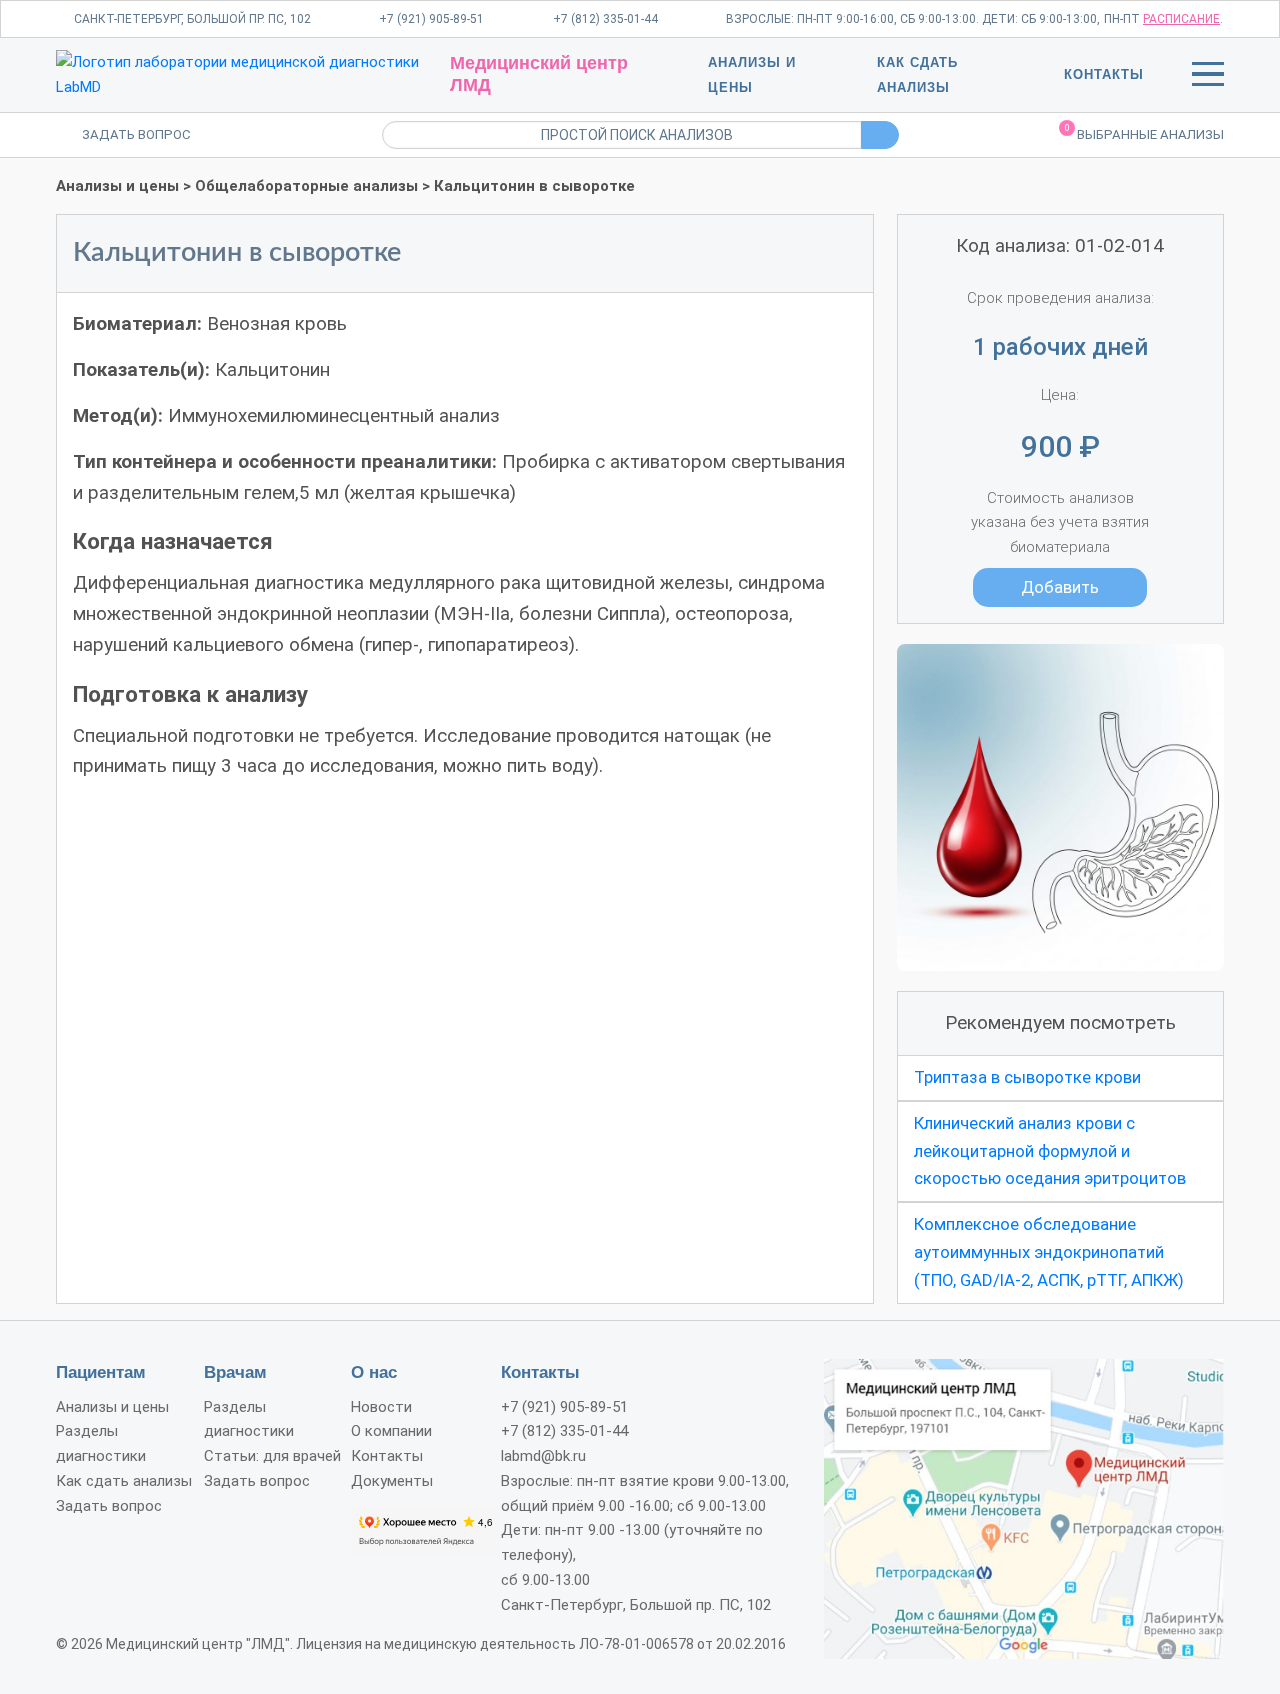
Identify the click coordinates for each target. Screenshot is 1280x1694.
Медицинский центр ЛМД (539, 74)
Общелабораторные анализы (306, 186)
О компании (391, 1431)
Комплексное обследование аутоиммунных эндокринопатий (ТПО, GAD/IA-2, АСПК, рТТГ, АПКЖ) (1049, 1252)
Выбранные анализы (1144, 133)
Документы (392, 1481)
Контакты (1104, 74)
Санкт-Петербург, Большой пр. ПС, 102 (192, 19)
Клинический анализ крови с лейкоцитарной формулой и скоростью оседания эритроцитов (1050, 1151)
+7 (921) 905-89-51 (431, 19)
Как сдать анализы (124, 1481)
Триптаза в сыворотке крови (1027, 1077)
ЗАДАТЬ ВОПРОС (136, 134)
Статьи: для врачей (272, 1456)
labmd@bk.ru (543, 1456)
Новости (381, 1407)
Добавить (1060, 587)
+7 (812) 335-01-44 (605, 19)
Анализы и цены (117, 186)
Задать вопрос (109, 1506)
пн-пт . (1163, 19)
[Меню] (1208, 78)
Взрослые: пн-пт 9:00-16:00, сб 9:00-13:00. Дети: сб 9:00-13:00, (913, 19)
